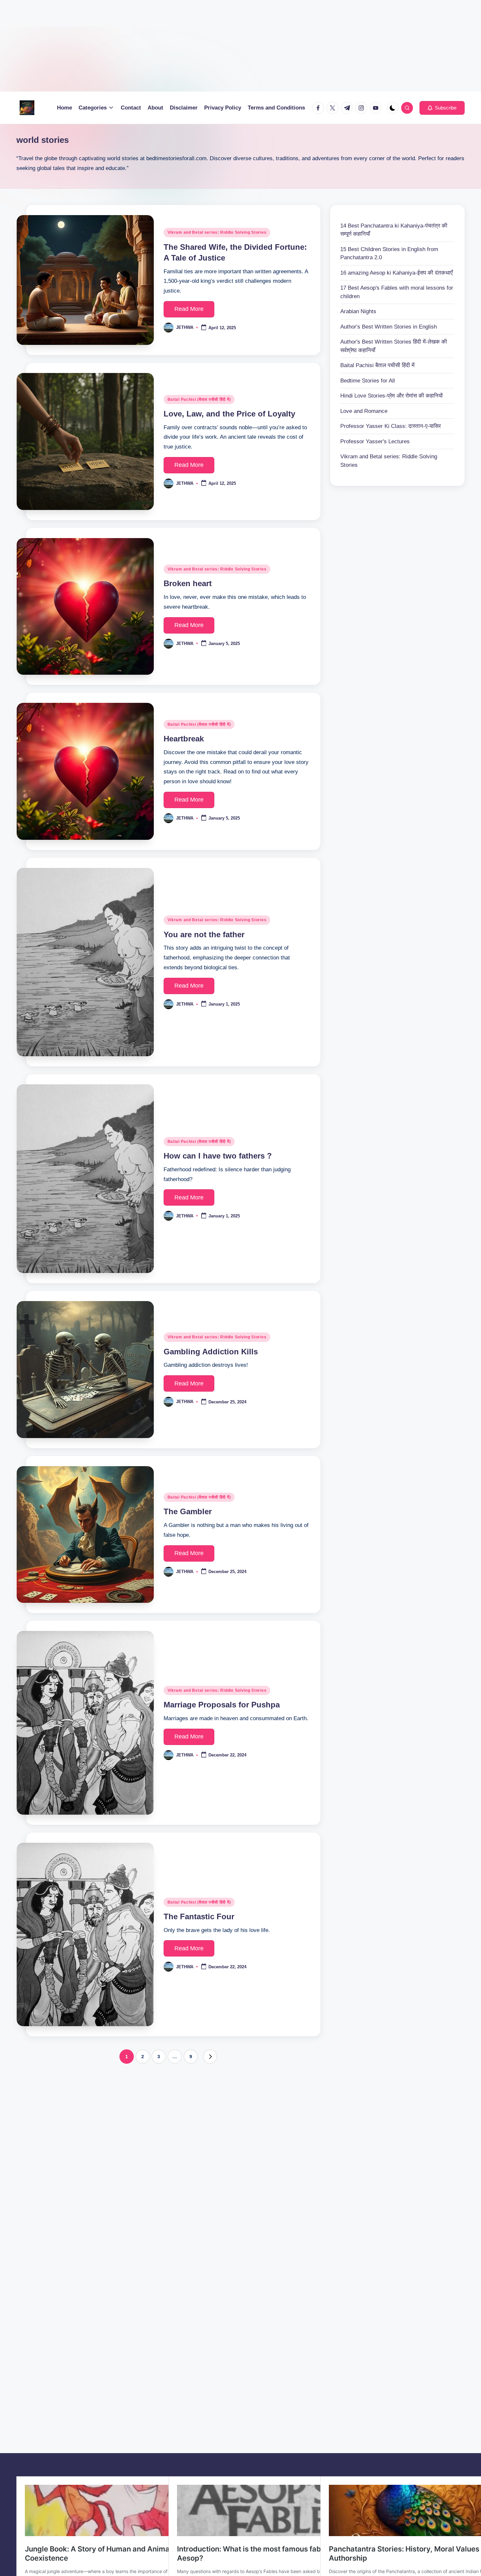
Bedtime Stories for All (368, 381)
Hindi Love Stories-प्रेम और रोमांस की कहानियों (392, 396)
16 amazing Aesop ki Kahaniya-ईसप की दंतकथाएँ (396, 273)
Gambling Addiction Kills (211, 1352)
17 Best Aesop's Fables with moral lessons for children (397, 292)
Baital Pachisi (377, 366)
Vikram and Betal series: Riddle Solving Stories (217, 232)
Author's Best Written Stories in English (389, 327)
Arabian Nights (358, 312)
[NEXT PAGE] (210, 2057)
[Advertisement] (196, 46)
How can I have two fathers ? (218, 1156)
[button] (442, 108)
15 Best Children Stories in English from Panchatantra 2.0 (389, 254)
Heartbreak (184, 739)
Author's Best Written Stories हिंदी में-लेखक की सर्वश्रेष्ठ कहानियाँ (394, 346)
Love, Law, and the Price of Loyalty (229, 414)
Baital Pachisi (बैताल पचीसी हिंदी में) (199, 399)
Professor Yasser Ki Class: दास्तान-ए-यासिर (391, 426)
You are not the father (204, 934)
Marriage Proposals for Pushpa (222, 1705)
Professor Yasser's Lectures (375, 441)
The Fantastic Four (199, 1916)
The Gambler (188, 1511)
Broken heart (188, 583)
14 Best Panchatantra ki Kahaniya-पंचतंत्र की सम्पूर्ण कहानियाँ (394, 230)
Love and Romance (364, 411)
